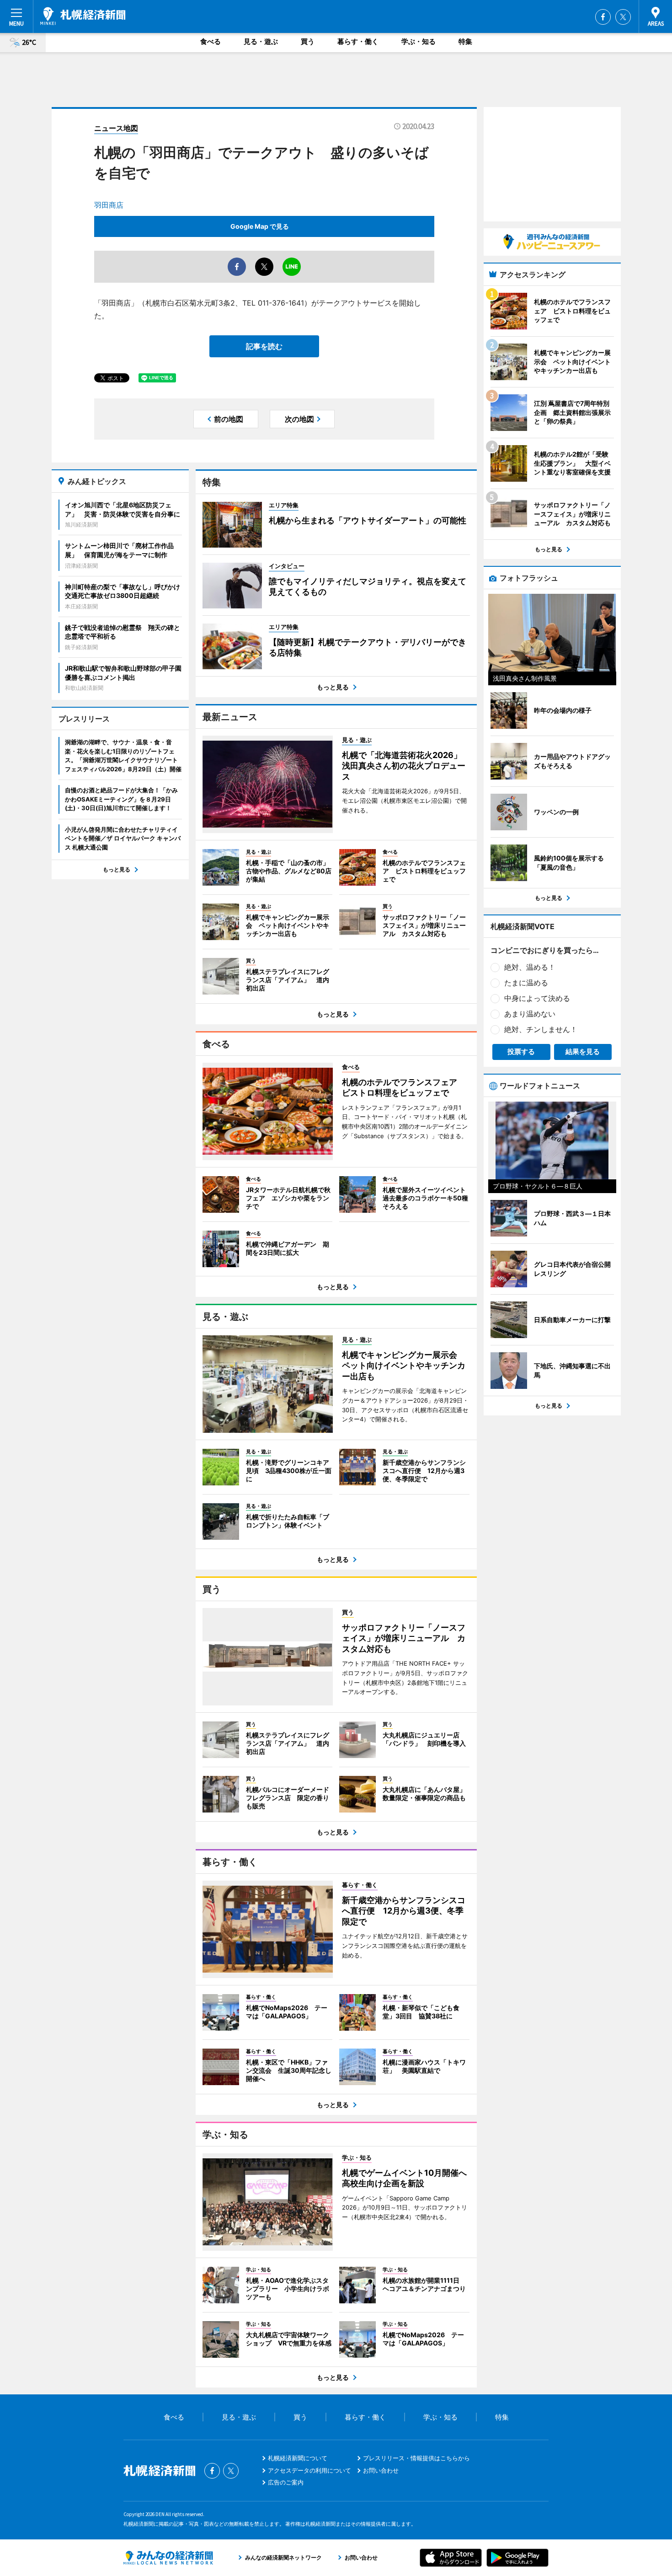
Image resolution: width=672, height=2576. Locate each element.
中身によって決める (537, 998)
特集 (465, 41)
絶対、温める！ (530, 967)
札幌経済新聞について (298, 2458)
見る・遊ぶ (261, 41)
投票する (521, 1051)
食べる (211, 41)
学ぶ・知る (419, 41)
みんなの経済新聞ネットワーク (168, 2558)
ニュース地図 (116, 128)
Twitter (623, 17)
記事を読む (264, 346)
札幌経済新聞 (83, 16)
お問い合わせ (381, 2470)
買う (308, 41)
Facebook (603, 17)
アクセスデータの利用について (309, 2470)
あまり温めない (530, 1014)
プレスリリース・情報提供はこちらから (416, 2458)
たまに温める (526, 983)
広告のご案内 (286, 2482)
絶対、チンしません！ (541, 1029)
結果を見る (583, 1051)
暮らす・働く (358, 41)
